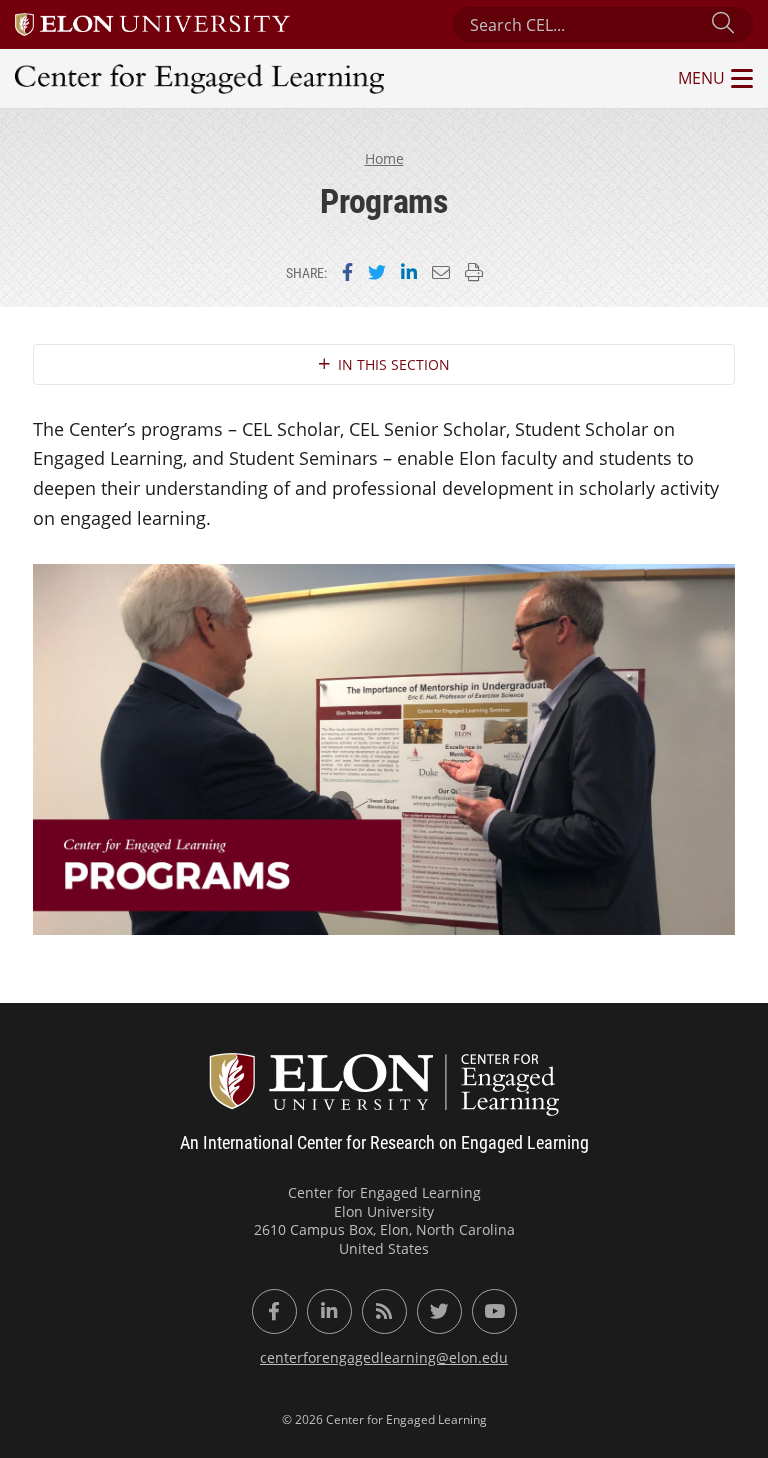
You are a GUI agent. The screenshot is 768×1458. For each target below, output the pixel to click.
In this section (394, 364)
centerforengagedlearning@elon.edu (384, 1357)
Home (384, 158)
